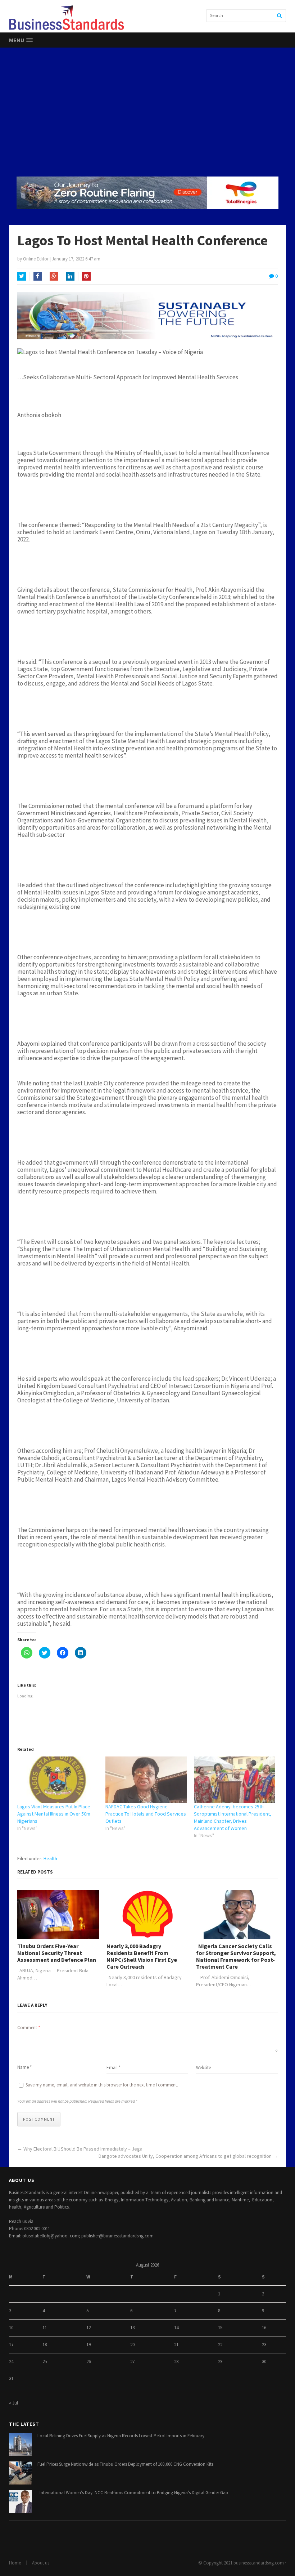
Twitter (22, 276)
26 (88, 2361)
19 (88, 2345)
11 (45, 2328)
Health (50, 1858)
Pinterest (86, 276)
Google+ (54, 276)
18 (45, 2345)
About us (41, 2563)
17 (11, 2345)
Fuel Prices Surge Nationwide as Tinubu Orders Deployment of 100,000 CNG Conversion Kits (125, 2464)
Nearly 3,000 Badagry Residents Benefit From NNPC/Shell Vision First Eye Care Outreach (142, 1957)
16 (264, 2328)
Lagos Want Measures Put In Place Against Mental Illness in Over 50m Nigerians (54, 1814)
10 (11, 2328)
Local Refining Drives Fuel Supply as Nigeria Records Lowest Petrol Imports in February (121, 2436)
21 (176, 2345)
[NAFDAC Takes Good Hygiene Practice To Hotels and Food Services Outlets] (146, 1780)
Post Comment (39, 2119)
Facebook (38, 276)
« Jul (13, 2403)
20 (132, 2345)
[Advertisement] (147, 112)
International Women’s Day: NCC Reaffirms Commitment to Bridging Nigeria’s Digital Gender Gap (133, 2493)
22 (220, 2345)
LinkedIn (70, 276)
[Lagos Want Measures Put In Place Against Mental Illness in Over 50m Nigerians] (58, 1780)
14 (176, 2328)
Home (15, 2563)
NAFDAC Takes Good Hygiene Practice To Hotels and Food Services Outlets (146, 1814)
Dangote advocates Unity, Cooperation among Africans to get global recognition (185, 2156)
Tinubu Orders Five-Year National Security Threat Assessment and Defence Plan (57, 1953)
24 (11, 2361)
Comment (29, 2028)
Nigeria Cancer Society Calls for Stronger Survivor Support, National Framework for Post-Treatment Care (236, 1957)
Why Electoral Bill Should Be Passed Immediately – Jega (83, 2149)
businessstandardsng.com (259, 2563)
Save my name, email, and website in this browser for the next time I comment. (102, 2085)
